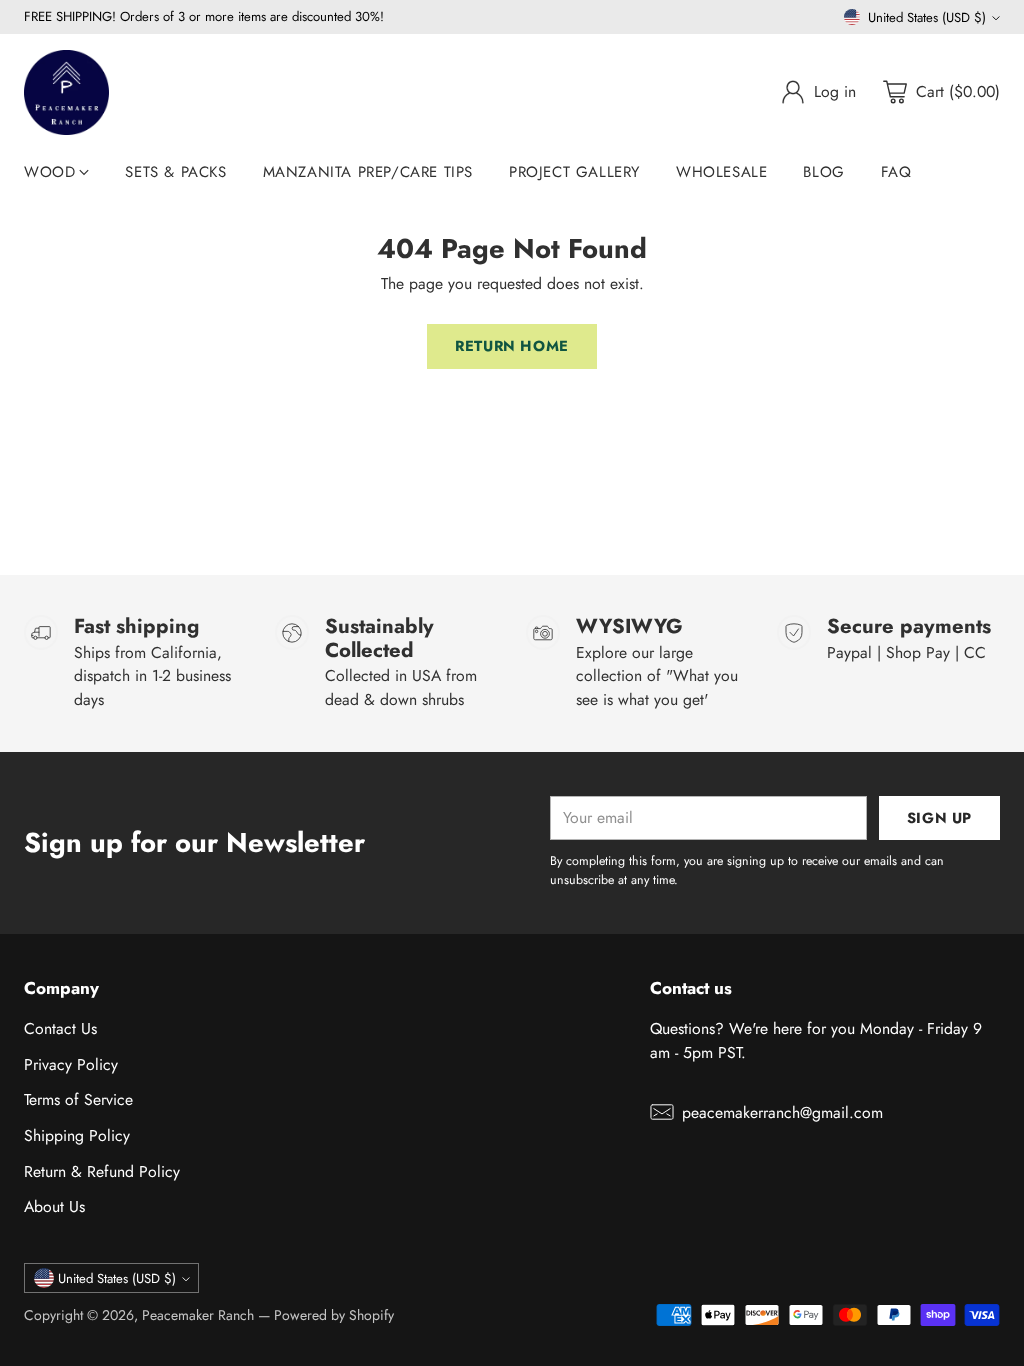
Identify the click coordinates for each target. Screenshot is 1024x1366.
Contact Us (60, 1028)
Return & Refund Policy (102, 1171)
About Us (54, 1206)
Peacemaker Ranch (198, 1315)
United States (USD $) (927, 17)
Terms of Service (78, 1099)
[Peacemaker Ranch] (66, 92)
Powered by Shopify (334, 1315)
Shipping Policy (77, 1135)
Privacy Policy (71, 1064)
